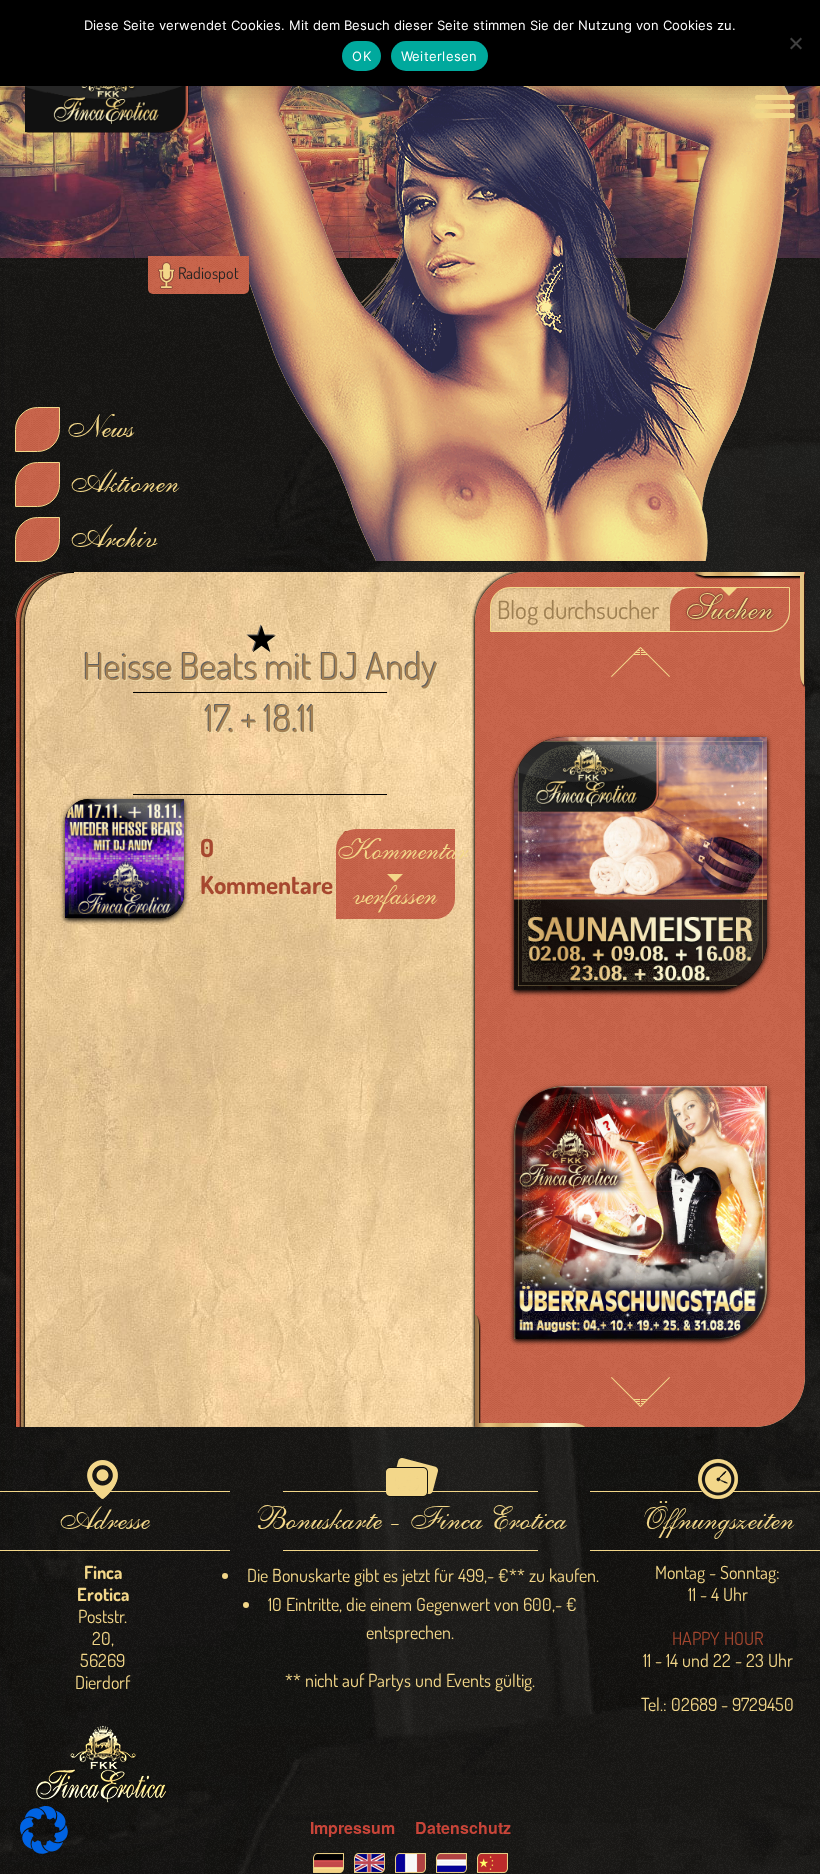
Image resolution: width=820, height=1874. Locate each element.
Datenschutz (463, 1827)
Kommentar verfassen (395, 873)
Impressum (352, 1827)
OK (361, 56)
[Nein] (795, 43)
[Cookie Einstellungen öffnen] (44, 1847)
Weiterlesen (439, 56)
